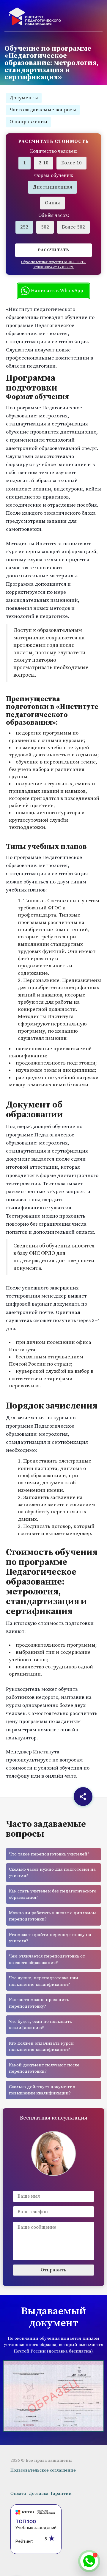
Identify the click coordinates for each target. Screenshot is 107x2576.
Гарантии (61, 2494)
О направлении (28, 122)
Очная (52, 203)
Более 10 (71, 163)
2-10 (44, 163)
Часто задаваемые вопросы (43, 110)
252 (24, 227)
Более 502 (73, 227)
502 (45, 227)
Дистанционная (52, 187)
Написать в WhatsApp (56, 291)
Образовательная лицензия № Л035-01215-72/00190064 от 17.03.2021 (54, 265)
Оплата (18, 2494)
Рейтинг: (24, 2541)
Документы (24, 98)
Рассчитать (54, 250)
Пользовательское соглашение (43, 2470)
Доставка (38, 2494)
